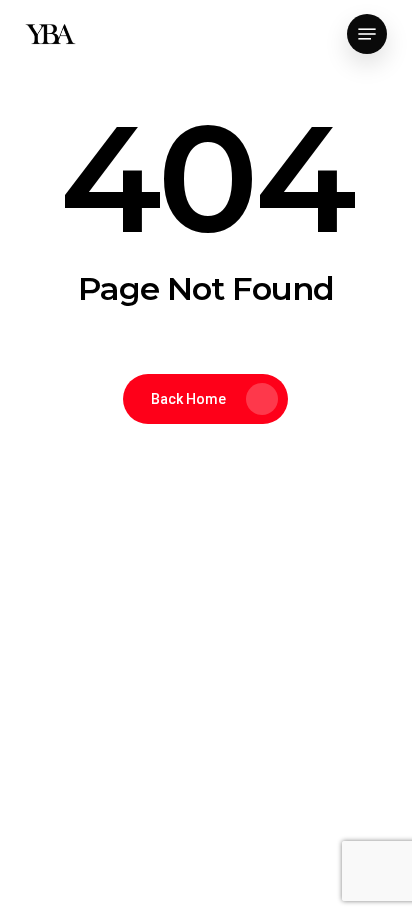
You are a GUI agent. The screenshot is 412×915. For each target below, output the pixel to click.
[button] (367, 34)
